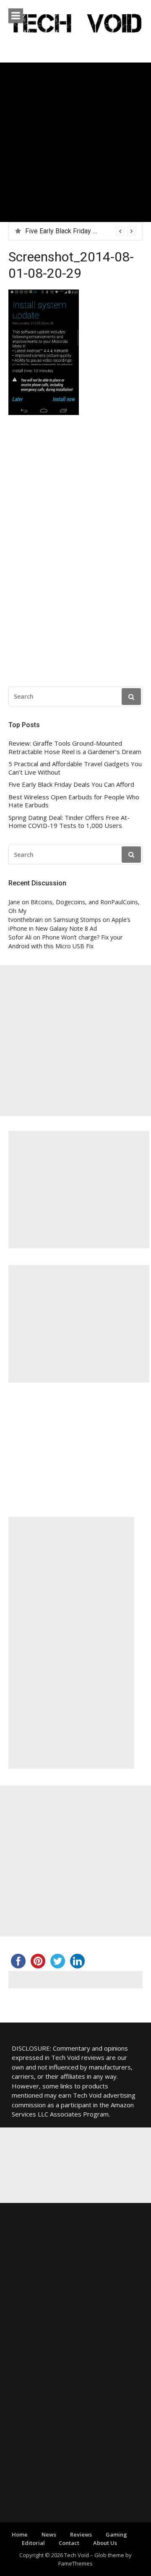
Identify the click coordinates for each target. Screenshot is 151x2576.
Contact (69, 2543)
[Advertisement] (75, 142)
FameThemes (75, 2563)
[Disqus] (75, 553)
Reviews (81, 2534)
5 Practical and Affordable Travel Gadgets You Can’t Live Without (75, 768)
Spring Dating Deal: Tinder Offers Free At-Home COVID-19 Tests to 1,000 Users (69, 822)
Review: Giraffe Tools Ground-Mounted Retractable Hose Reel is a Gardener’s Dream (75, 748)
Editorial (33, 2543)
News (49, 2534)
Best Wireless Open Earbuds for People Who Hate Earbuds (74, 801)
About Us (105, 2543)
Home (20, 2534)
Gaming (116, 2534)
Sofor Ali (20, 937)
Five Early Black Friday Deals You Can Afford (71, 784)
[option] (81, 231)
